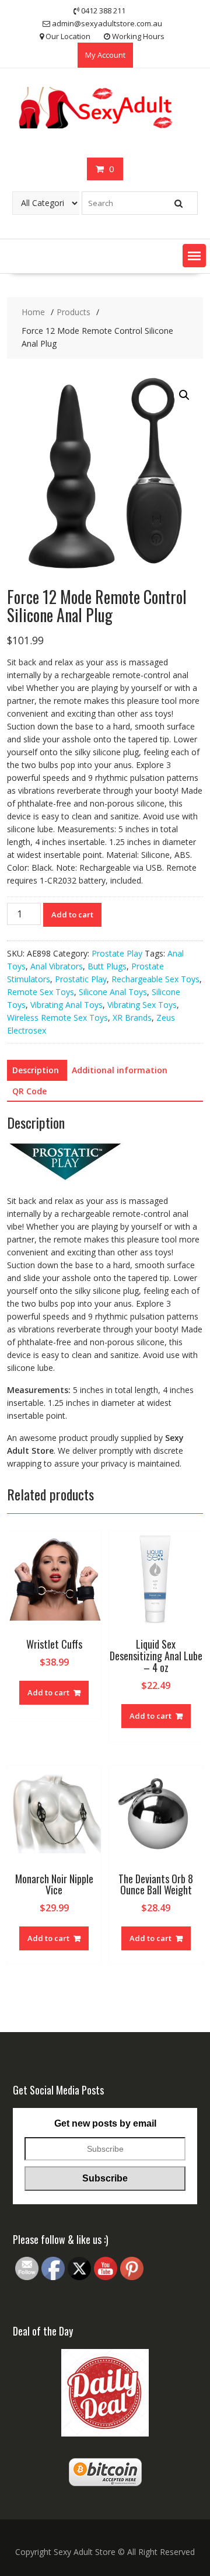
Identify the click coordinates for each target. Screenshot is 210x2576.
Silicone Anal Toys (113, 992)
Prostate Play (117, 953)
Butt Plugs (107, 966)
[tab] (36, 1070)
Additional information (120, 1070)
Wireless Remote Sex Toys (57, 1018)
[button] (194, 256)
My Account (105, 55)
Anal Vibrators (57, 966)
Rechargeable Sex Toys (155, 979)
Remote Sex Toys (41, 992)
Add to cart (72, 914)
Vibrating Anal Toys (66, 1005)
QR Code (29, 1091)
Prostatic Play (81, 979)
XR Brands (132, 1018)
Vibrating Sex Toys (142, 1005)
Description (36, 1070)
